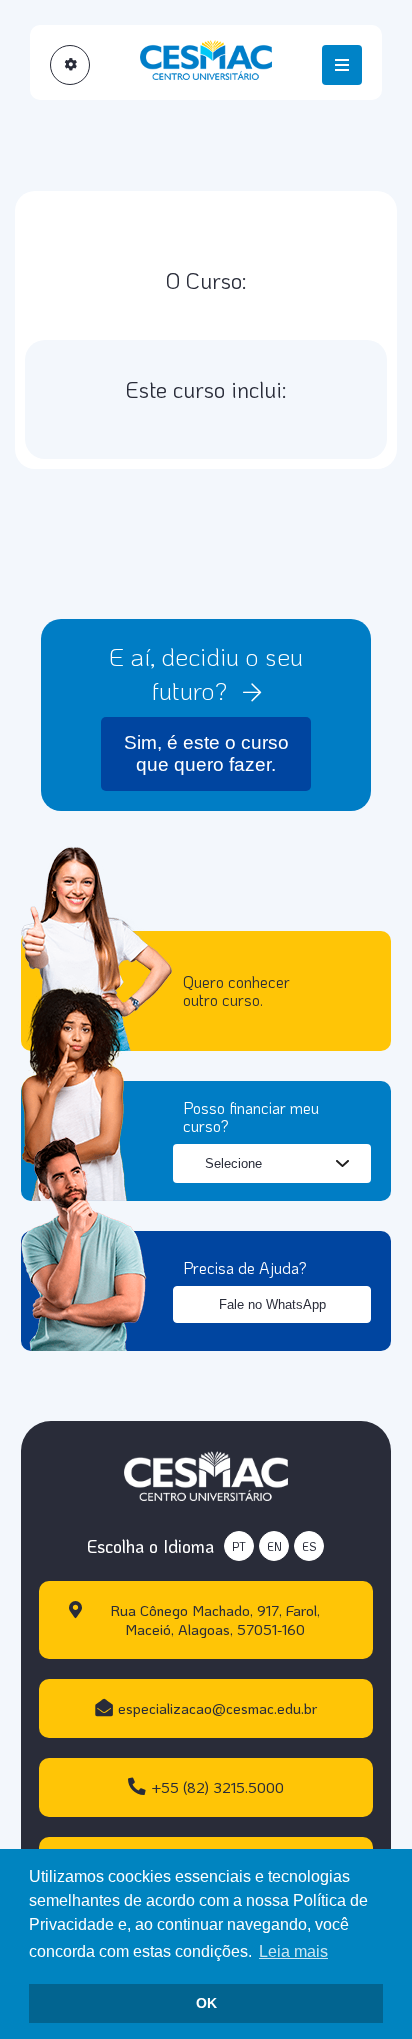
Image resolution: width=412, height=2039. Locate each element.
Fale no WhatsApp (272, 1304)
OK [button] (206, 2003)
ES (309, 1546)
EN (274, 1546)
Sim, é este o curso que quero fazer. (206, 753)
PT (239, 1546)
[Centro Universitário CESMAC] (206, 1474)
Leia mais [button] (293, 1951)
